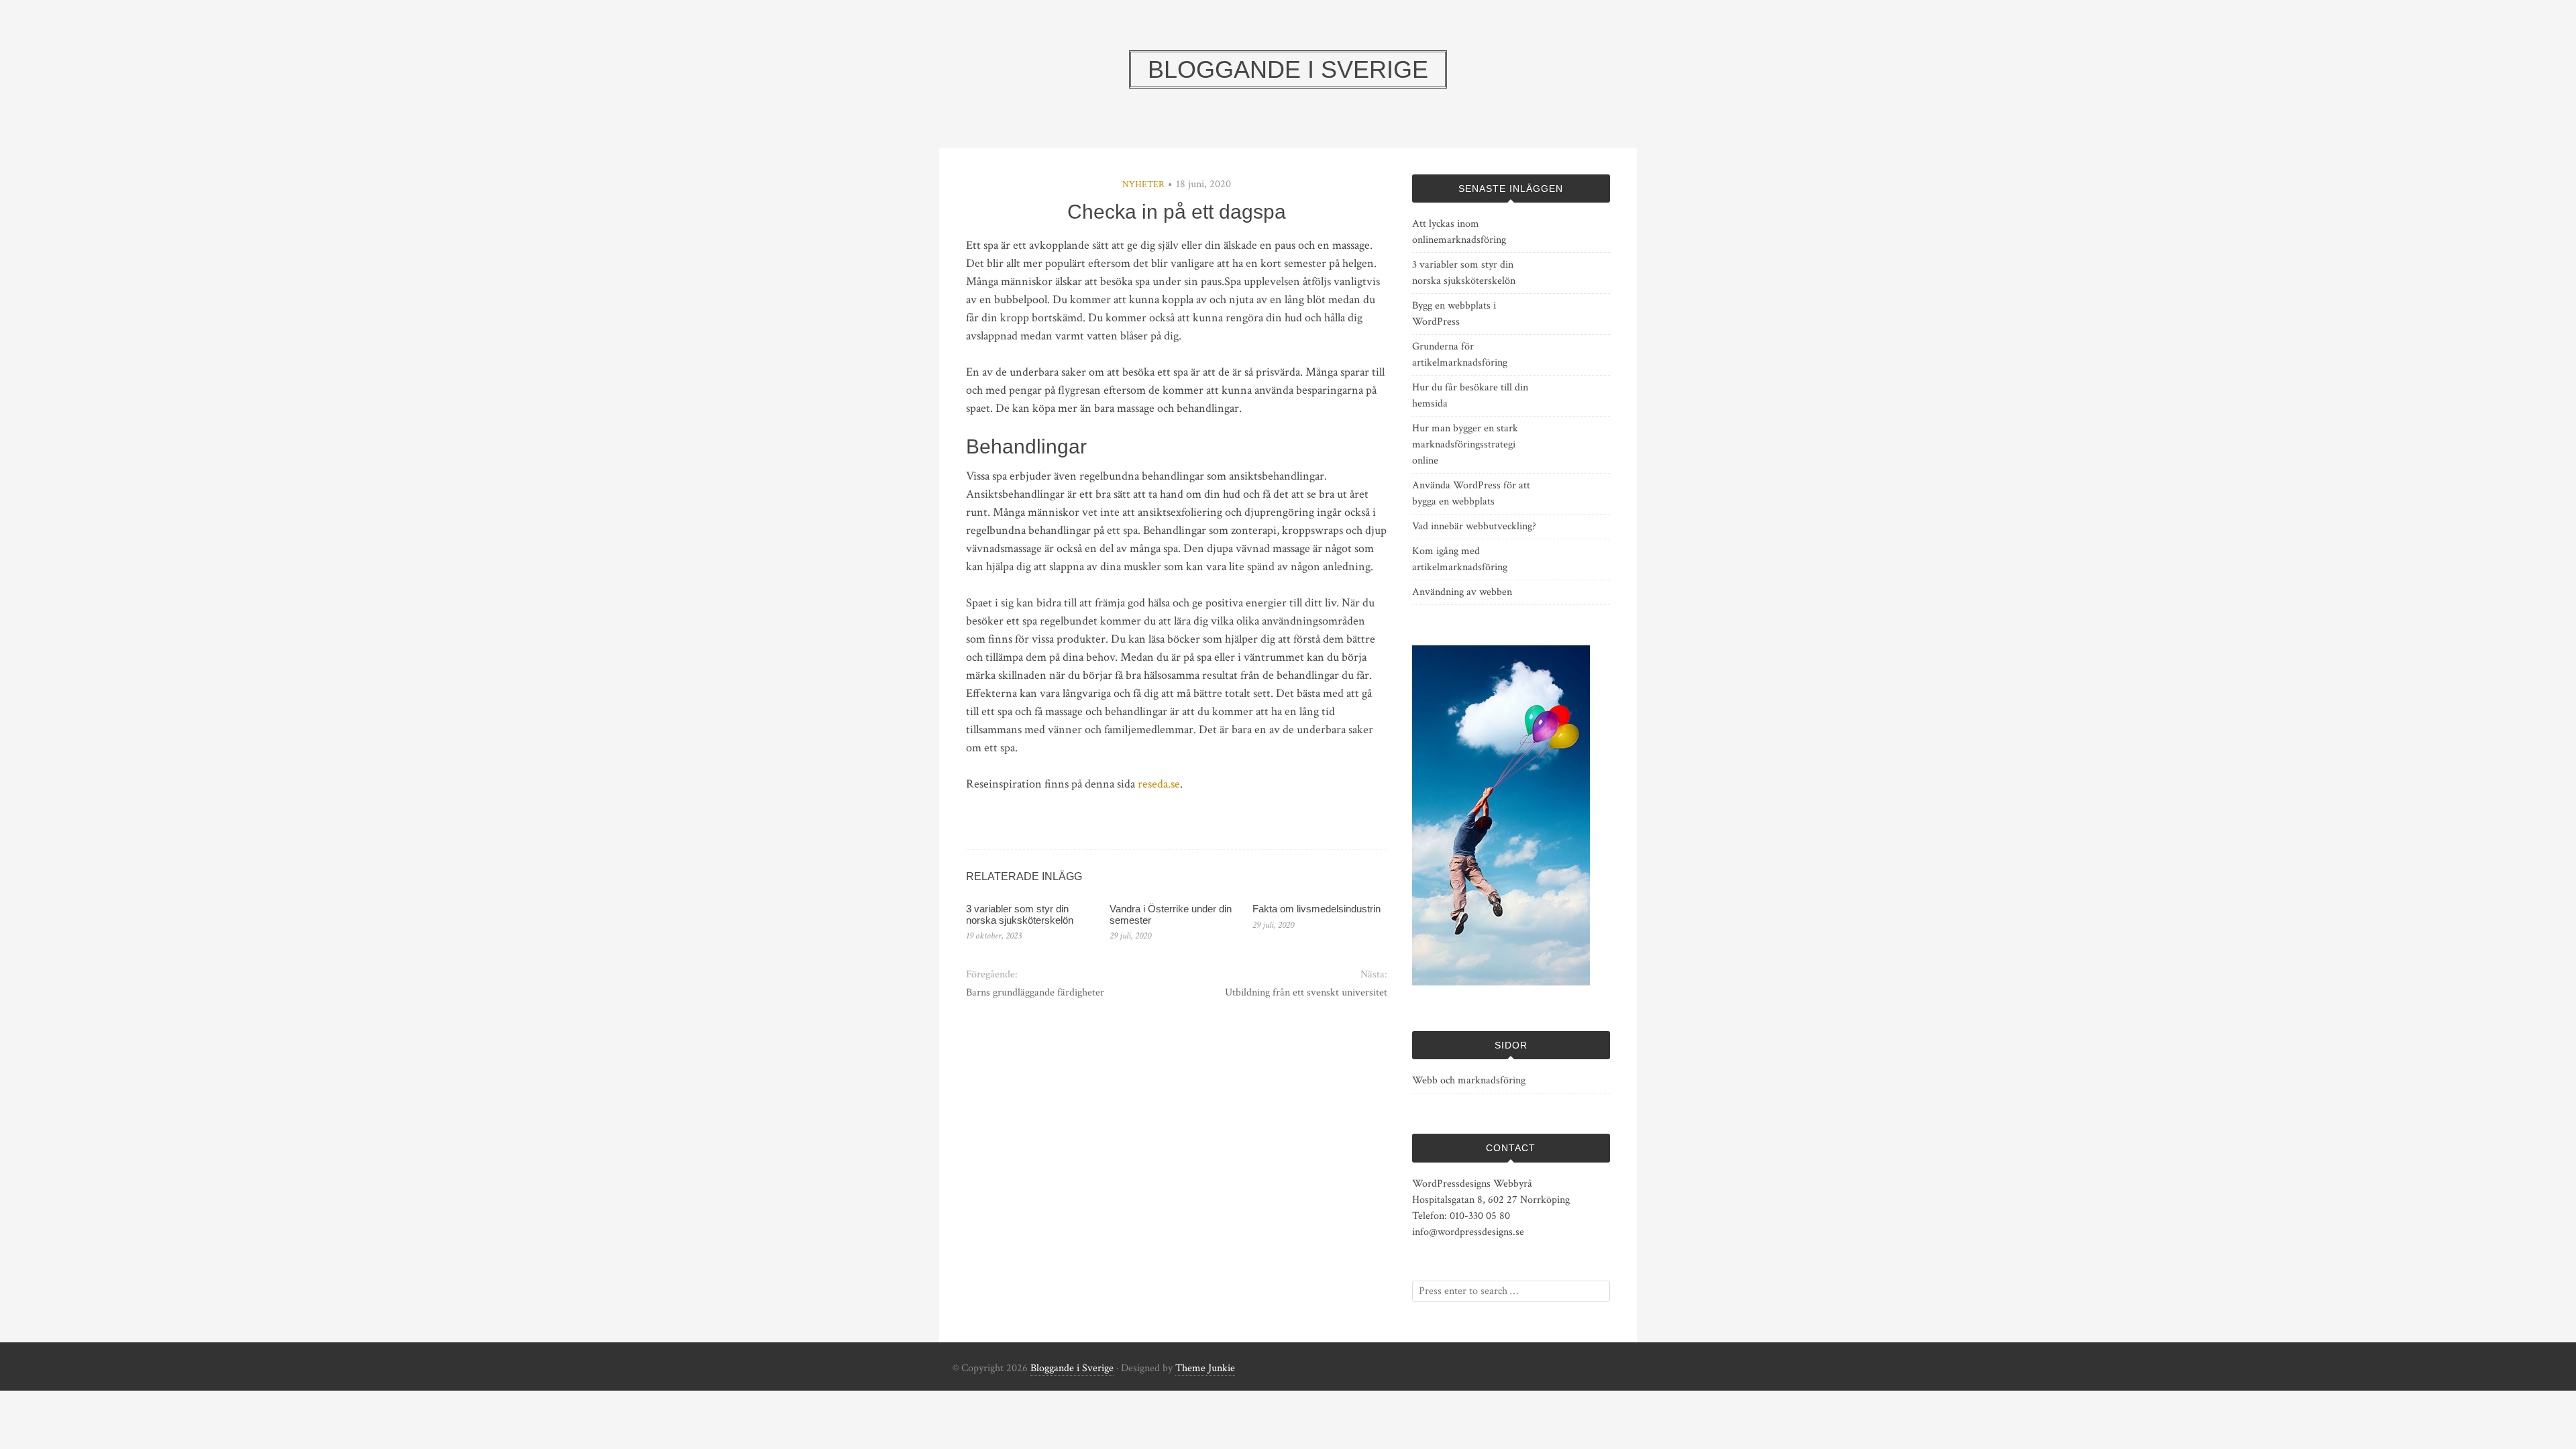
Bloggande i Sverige (1072, 1368)
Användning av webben (1462, 592)
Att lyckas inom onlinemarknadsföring (1459, 232)
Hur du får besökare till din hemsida (1470, 395)
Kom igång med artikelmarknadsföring (1460, 559)
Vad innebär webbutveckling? (1474, 526)
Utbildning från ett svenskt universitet (1306, 992)
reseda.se (1159, 784)
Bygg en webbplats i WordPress (1454, 314)
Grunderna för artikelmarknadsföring (1460, 355)
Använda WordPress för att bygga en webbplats (1471, 493)
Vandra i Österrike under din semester (1171, 914)
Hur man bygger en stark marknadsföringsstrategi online (1465, 444)
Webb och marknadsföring (1469, 1080)
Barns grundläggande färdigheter (1035, 992)
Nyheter (1143, 184)
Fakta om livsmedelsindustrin (1317, 909)
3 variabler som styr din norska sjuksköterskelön (1020, 914)
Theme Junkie (1205, 1368)
